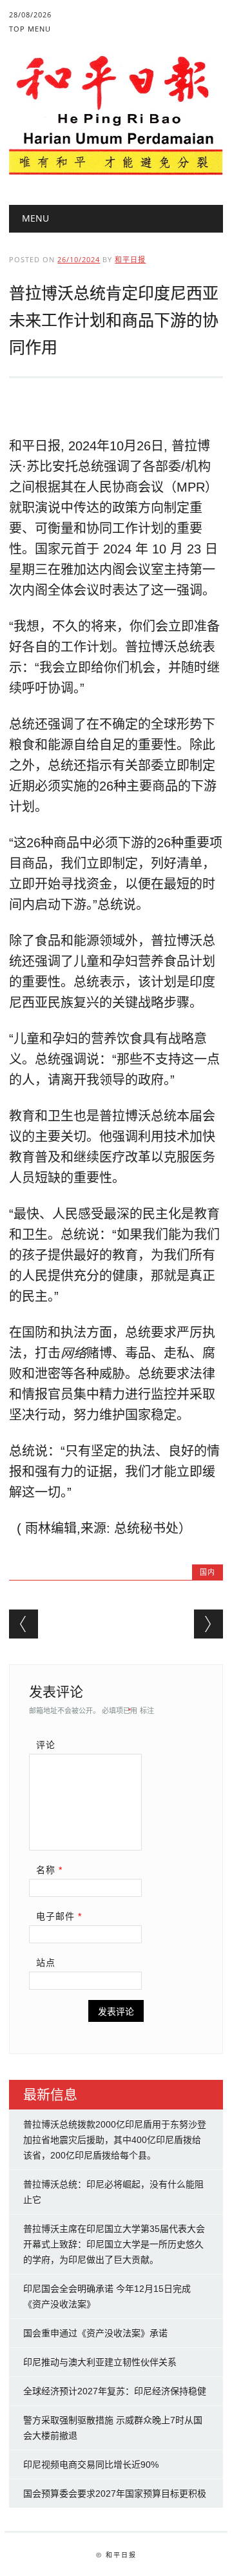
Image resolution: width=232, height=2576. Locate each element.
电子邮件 (59, 1916)
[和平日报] (116, 172)
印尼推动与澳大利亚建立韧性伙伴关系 (100, 2362)
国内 (208, 1572)
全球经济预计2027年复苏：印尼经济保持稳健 (115, 2391)
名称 (49, 1870)
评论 (46, 1745)
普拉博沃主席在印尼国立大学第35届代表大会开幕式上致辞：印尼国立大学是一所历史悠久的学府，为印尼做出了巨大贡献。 (114, 2244)
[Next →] (208, 1624)
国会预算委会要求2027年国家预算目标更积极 (115, 2494)
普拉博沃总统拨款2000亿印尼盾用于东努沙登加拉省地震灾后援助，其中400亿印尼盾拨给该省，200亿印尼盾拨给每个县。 (115, 2140)
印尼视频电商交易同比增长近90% (91, 2465)
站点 (46, 1963)
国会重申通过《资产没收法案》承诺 (95, 2333)
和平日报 (130, 259)
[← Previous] (24, 1624)
